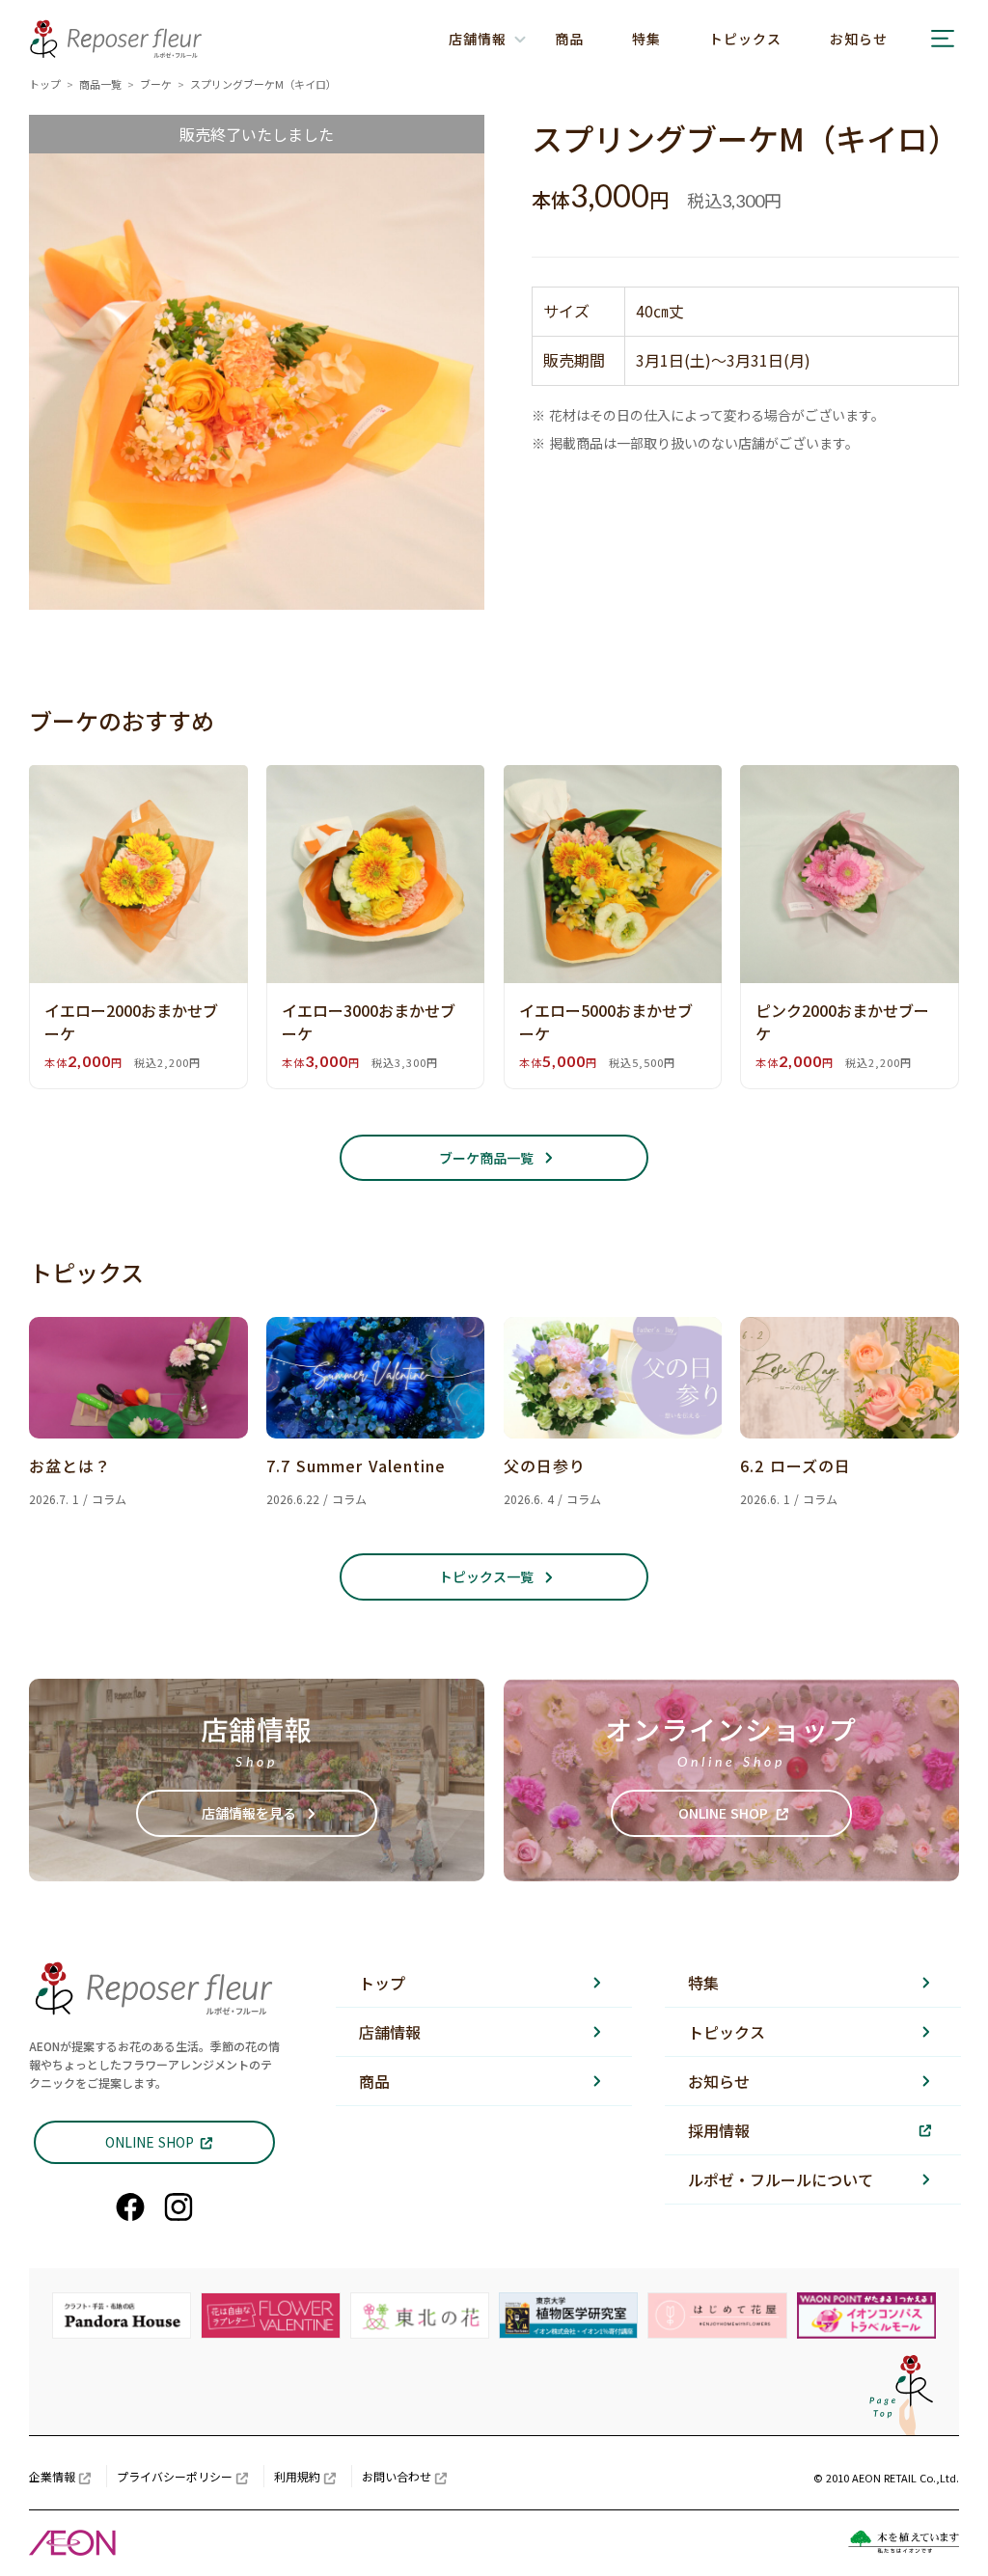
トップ (45, 84)
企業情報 (52, 2476)
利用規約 (297, 2476)
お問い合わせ (397, 2476)
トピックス (745, 39)
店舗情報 (390, 2032)
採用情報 (719, 2130)
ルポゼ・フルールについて (781, 2179)
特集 (646, 39)
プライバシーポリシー (175, 2476)
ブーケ (156, 84)
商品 (569, 39)
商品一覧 (100, 84)
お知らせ (859, 39)
